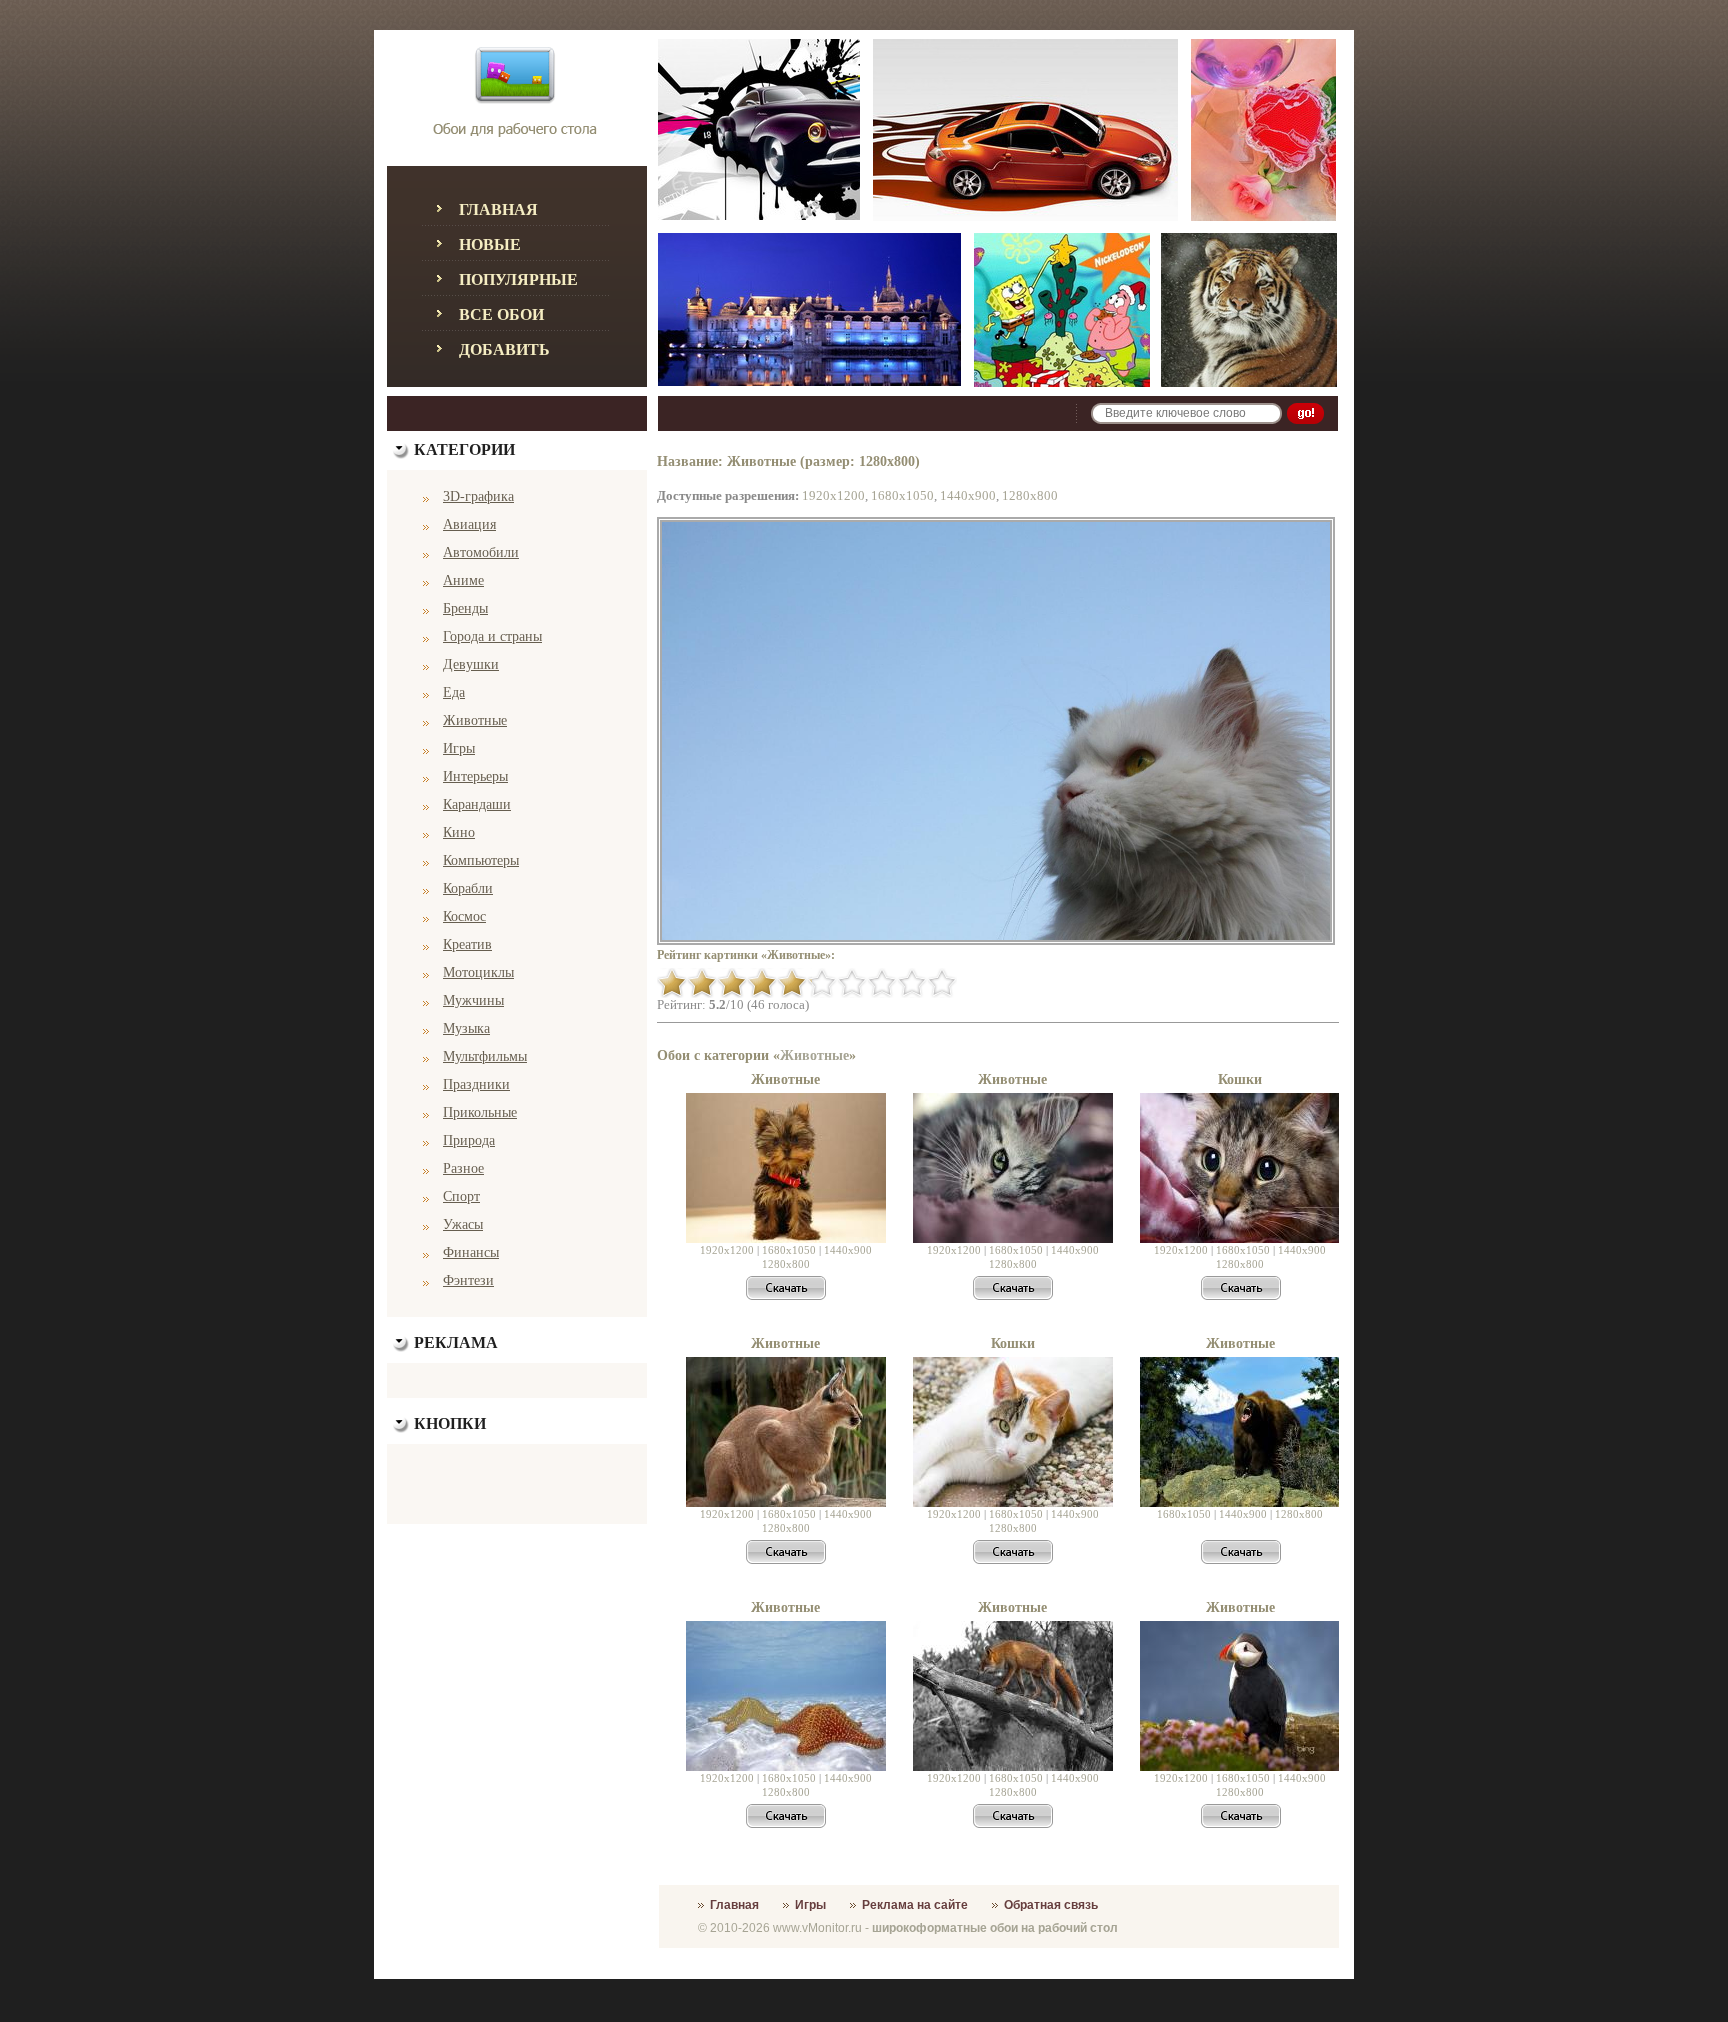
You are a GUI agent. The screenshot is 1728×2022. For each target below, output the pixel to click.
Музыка (466, 1028)
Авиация (469, 524)
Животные (475, 720)
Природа (469, 1140)
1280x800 (1030, 495)
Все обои (501, 314)
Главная (498, 209)
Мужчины (473, 1000)
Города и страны (492, 636)
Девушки (471, 664)
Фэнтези (468, 1280)
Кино (459, 832)
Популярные (518, 279)
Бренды (465, 608)
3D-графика (478, 496)
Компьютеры (481, 860)
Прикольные (480, 1112)
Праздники (476, 1084)
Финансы (471, 1252)
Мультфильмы (485, 1056)
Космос (464, 916)
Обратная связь (1051, 1905)
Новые (490, 244)
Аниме (463, 580)
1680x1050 (902, 495)
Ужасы (463, 1224)
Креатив (467, 944)
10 (942, 983)
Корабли (468, 888)
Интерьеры (475, 776)
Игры (459, 748)
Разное (463, 1168)
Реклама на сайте (915, 1905)
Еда (454, 692)
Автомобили (481, 552)
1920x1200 (833, 495)
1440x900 (968, 495)
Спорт (461, 1196)
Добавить (504, 349)
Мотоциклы (478, 972)
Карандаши (477, 804)
